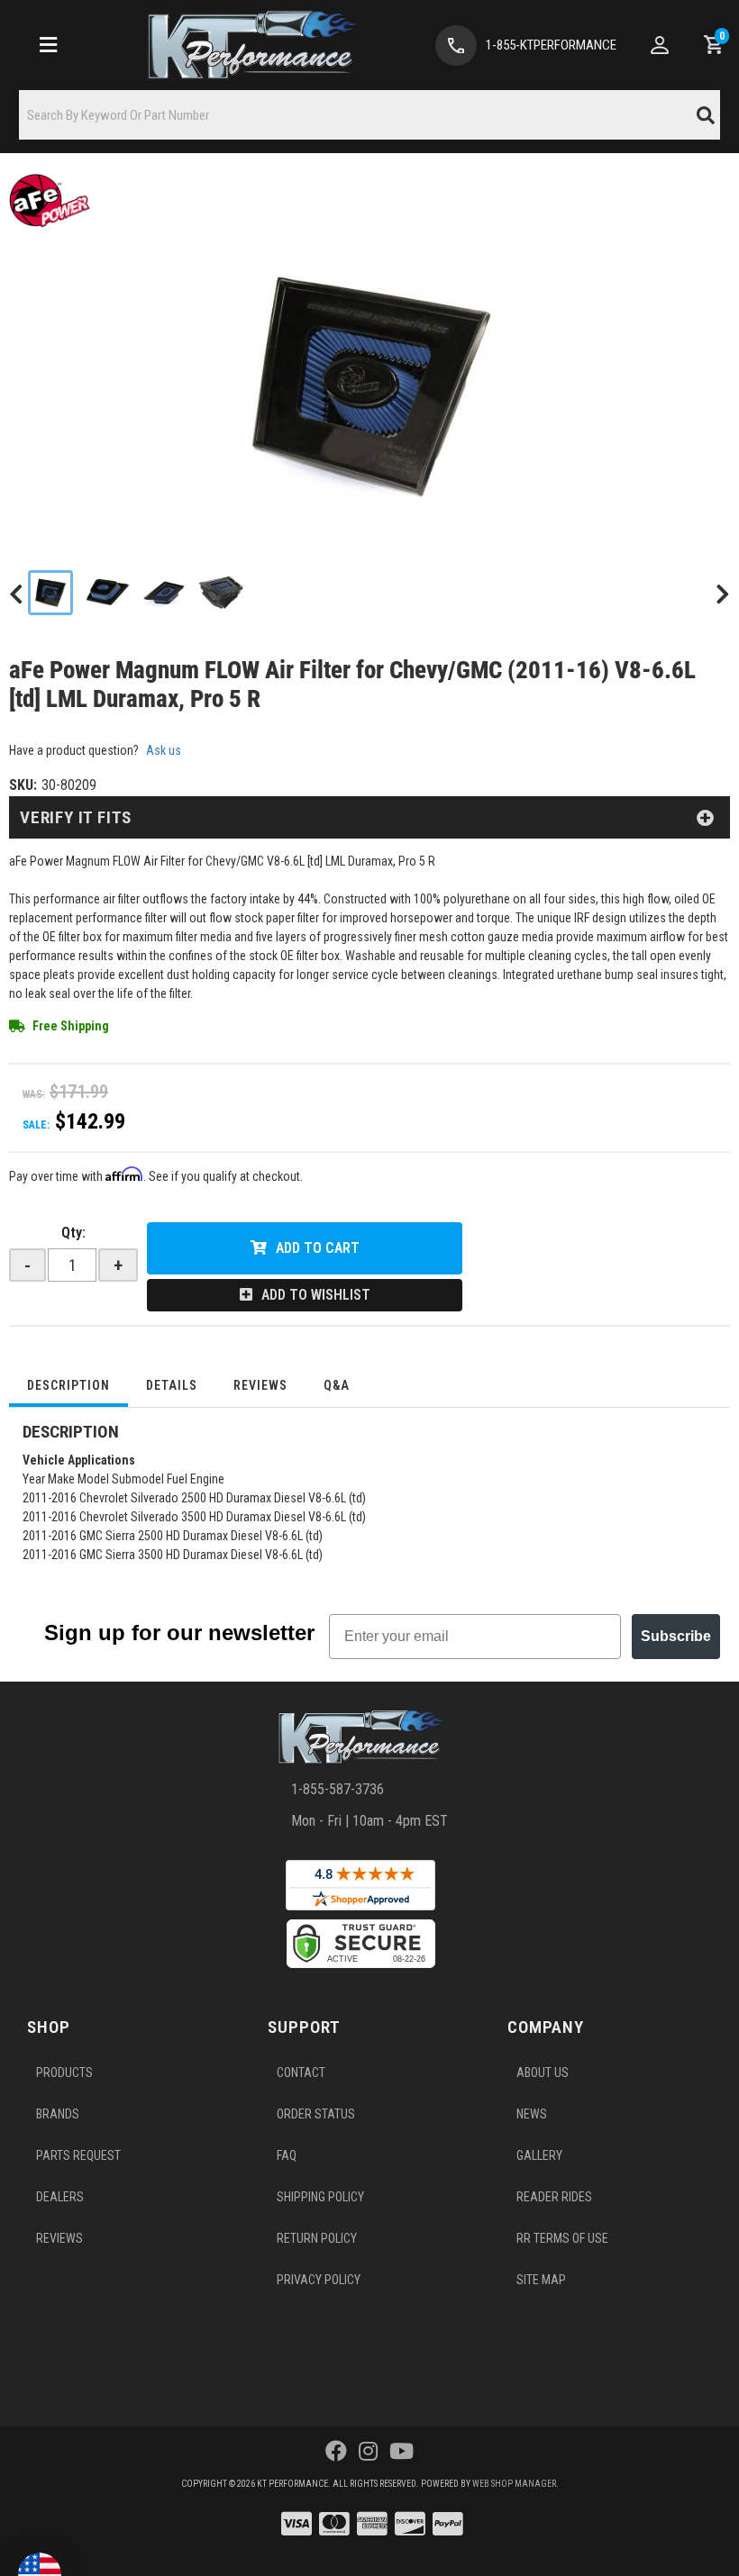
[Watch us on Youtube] (401, 2452)
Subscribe (676, 1636)
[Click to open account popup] (660, 45)
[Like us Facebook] (336, 2452)
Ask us (164, 750)
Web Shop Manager (514, 2484)
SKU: (23, 785)
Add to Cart (318, 1248)
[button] (369, 115)
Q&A (337, 1385)
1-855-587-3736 (338, 1789)
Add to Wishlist (316, 1295)
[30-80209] (369, 385)
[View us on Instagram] (368, 2452)
